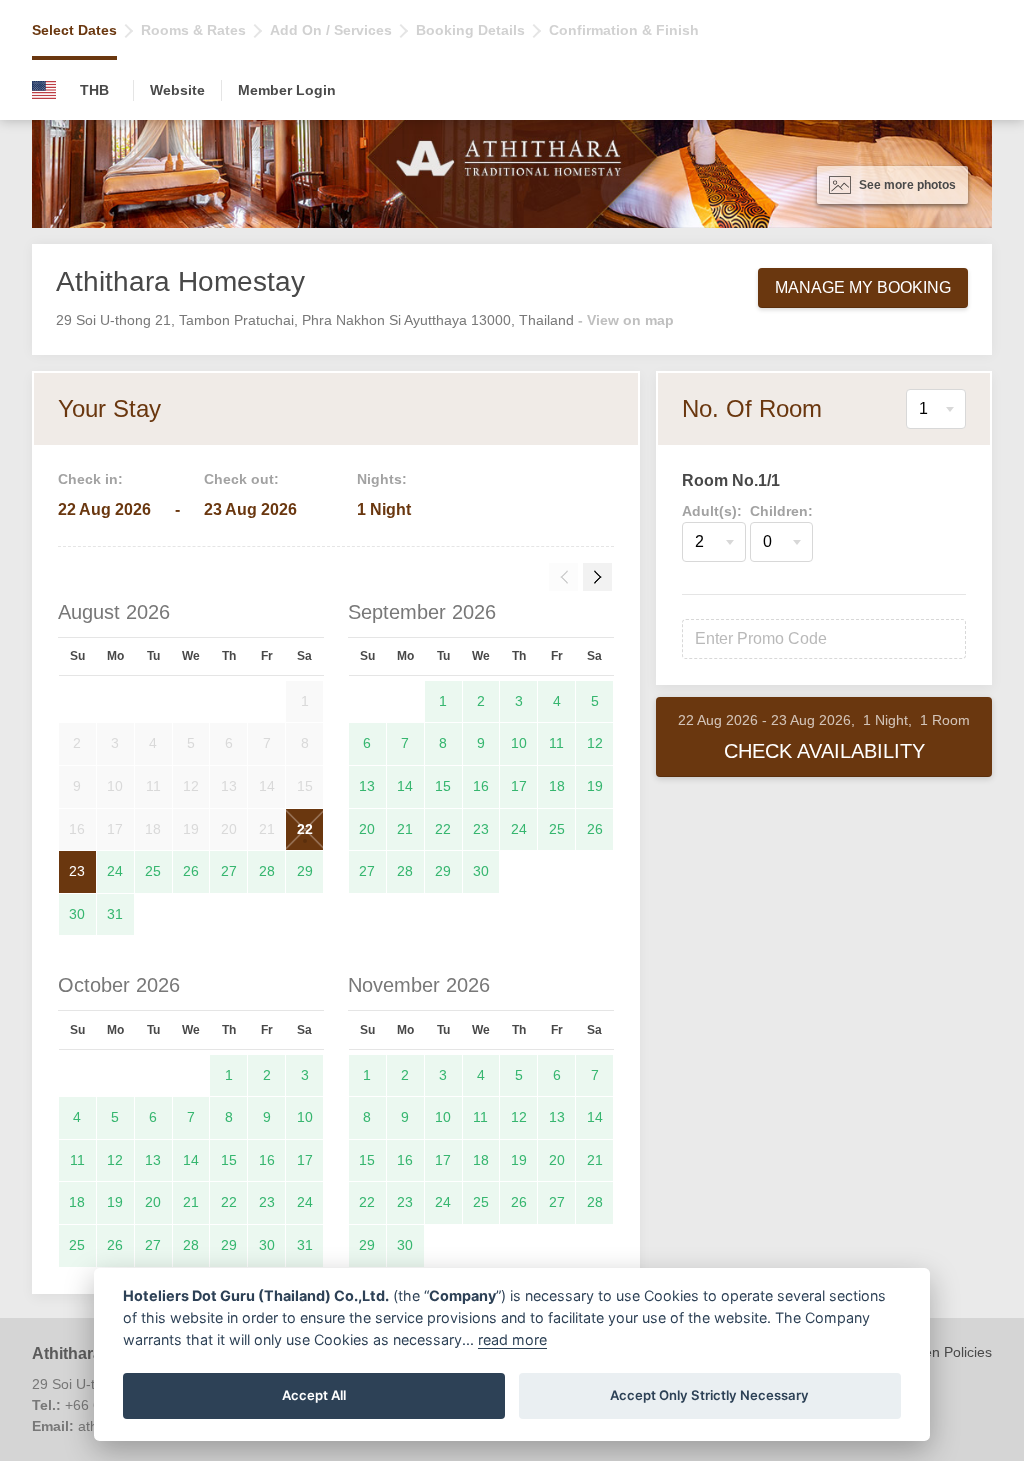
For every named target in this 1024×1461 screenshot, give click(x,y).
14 (405, 786)
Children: (781, 511)
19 (595, 786)
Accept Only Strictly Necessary (709, 1395)
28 (267, 871)
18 (557, 786)
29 (305, 871)
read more (512, 1339)
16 (481, 786)
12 (595, 743)
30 (77, 914)
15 (443, 786)
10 (519, 743)
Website (177, 90)
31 (115, 914)
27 (229, 871)
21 (405, 829)
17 (519, 786)
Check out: (241, 479)
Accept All (314, 1395)
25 (153, 871)
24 (115, 871)
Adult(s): (712, 511)
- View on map (626, 320)
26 (191, 871)
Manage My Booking (863, 287)
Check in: (90, 479)
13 (367, 786)
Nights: (382, 479)
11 (556, 743)
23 (77, 871)
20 (367, 829)
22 (305, 829)
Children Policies (939, 1352)
